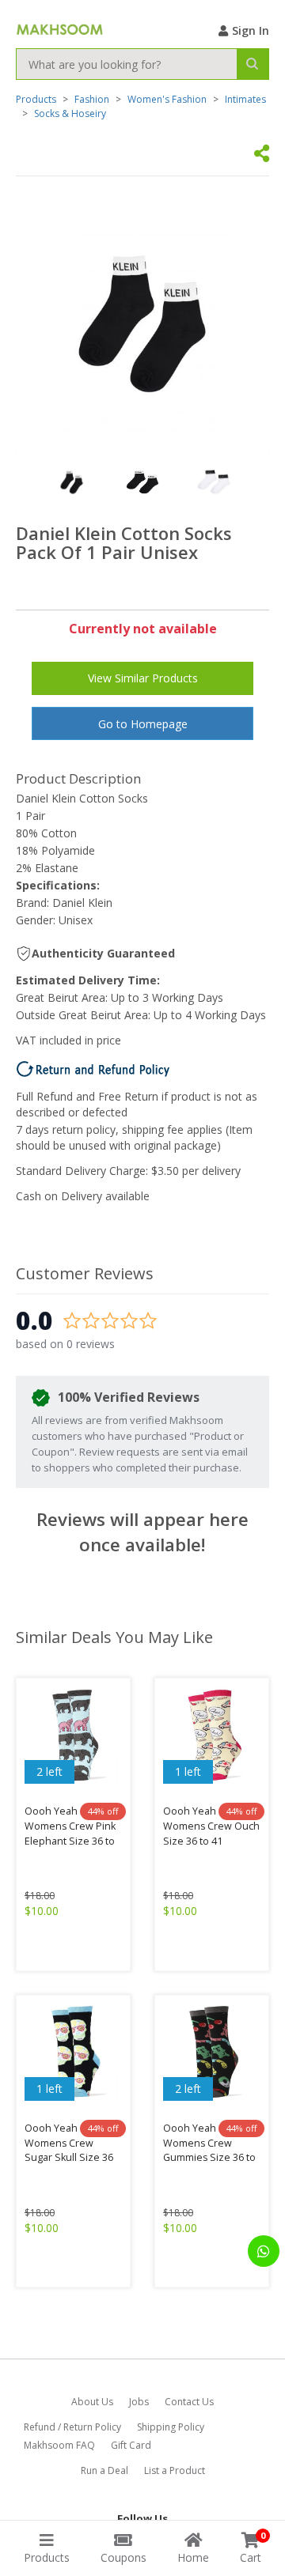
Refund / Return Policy (72, 2427)
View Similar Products (143, 678)
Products (36, 99)
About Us (92, 2402)
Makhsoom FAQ (59, 2445)
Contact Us (189, 2402)
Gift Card (131, 2445)
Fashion (92, 99)
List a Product (175, 2470)
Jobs (139, 2402)
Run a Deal (104, 2470)
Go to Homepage (143, 724)
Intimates (245, 99)
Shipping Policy (171, 2427)
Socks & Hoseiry (70, 113)
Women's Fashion (167, 99)
